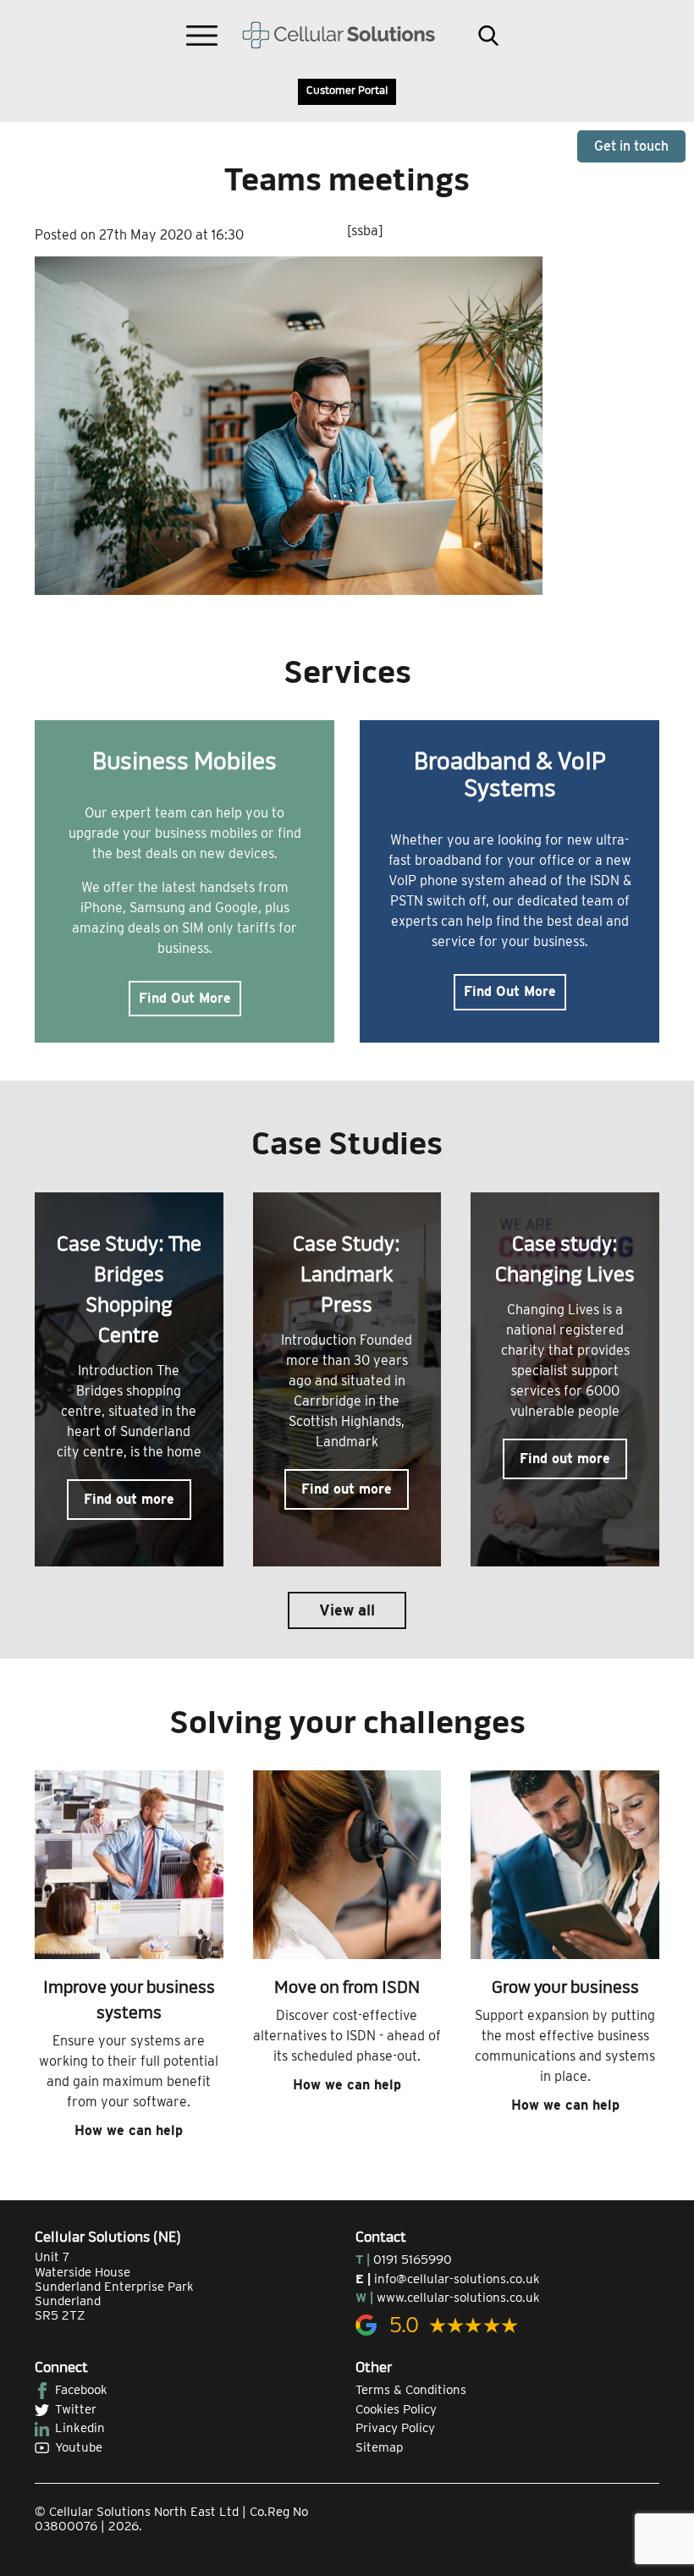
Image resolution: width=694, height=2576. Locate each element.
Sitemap (379, 2447)
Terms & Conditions (411, 2390)
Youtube (79, 2447)
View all (347, 1610)
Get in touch (631, 146)
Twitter (76, 2409)
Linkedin (80, 2428)
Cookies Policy (396, 2409)
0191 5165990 (413, 2260)
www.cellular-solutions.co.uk (458, 2298)
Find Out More (185, 998)
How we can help (129, 2130)
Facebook (81, 2390)
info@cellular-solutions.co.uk (457, 2279)
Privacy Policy (395, 2428)
